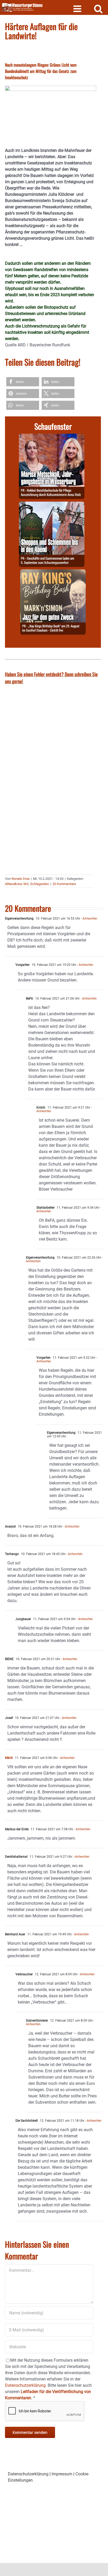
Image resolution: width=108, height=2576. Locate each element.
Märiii (9, 1758)
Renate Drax (21, 879)
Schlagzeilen (40, 884)
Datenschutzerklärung (28, 2474)
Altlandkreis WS (17, 884)
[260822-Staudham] (53, 572)
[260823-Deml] (52, 505)
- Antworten (89, 919)
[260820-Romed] (52, 437)
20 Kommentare (64, 884)
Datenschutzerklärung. (26, 2385)
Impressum (62, 2474)
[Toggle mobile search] (98, 8)
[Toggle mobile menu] (78, 8)
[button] (23, 382)
